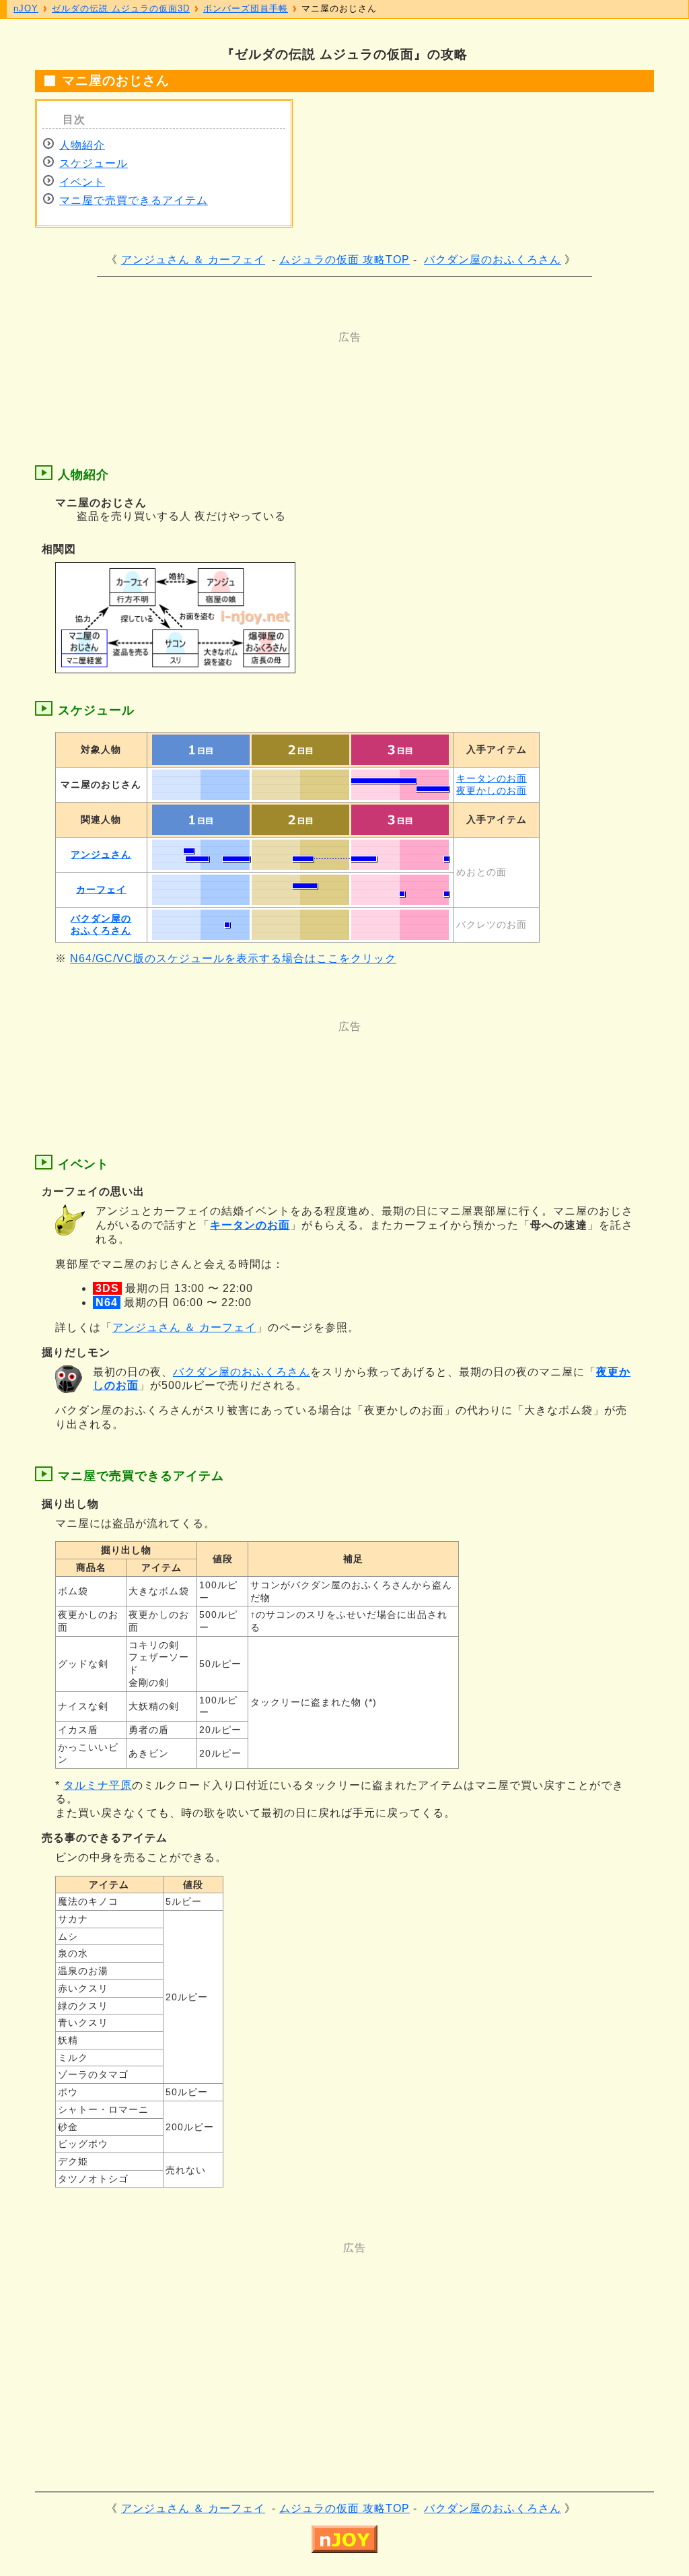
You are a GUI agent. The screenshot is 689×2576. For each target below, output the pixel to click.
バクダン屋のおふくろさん (493, 260)
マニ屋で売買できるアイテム (134, 200)
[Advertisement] (291, 375)
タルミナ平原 (98, 1785)
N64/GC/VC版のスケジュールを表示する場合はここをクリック (233, 958)
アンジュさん (101, 854)
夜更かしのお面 (492, 790)
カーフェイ (101, 889)
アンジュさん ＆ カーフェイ (193, 260)
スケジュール (94, 163)
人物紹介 (82, 145)
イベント (82, 182)
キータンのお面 (492, 778)
